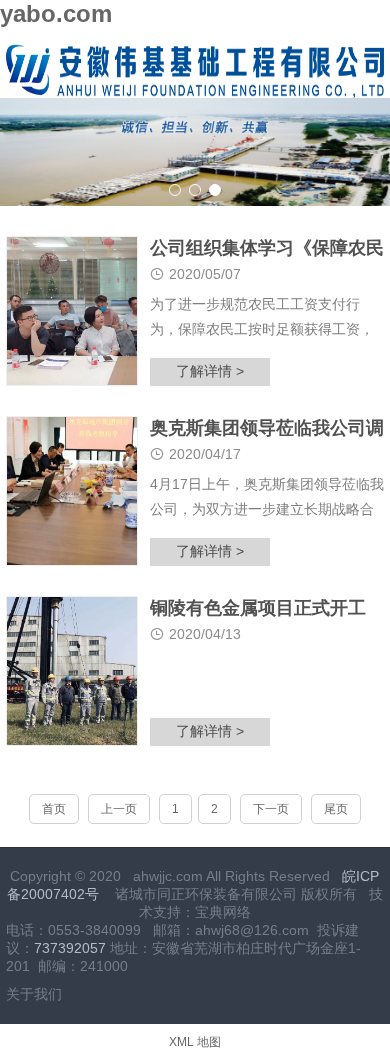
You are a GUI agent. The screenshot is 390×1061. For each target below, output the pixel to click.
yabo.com (56, 13)
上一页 (119, 809)
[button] (175, 190)
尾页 (336, 809)
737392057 (70, 948)
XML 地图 (195, 1042)
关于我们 (34, 994)
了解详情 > (210, 371)
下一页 (271, 809)
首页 (54, 809)
